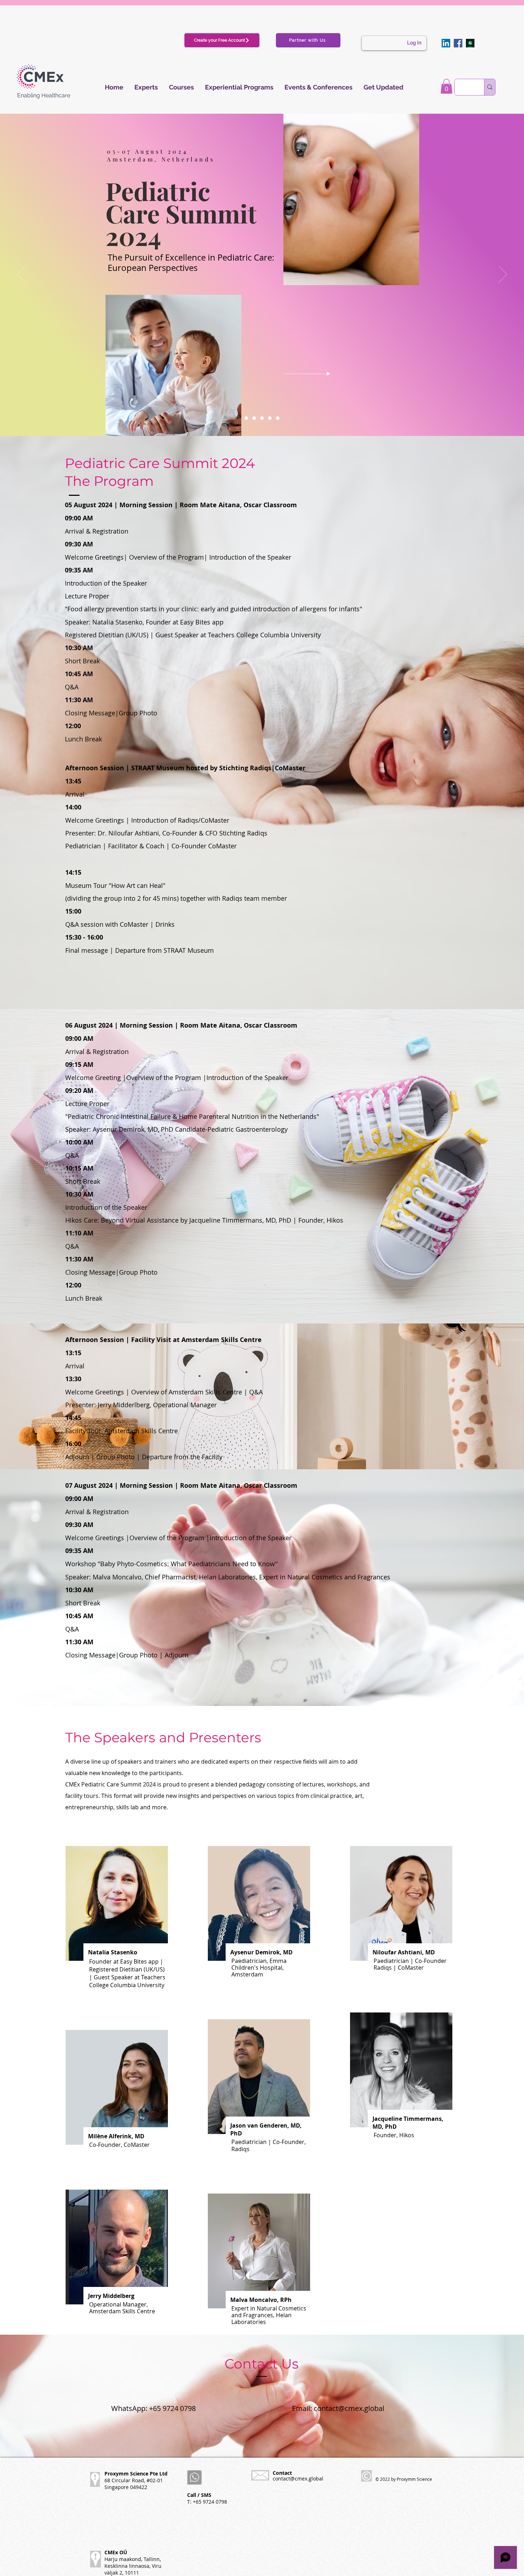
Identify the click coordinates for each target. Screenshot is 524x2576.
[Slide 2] (254, 418)
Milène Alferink (110, 2136)
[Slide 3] (262, 418)
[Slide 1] (246, 418)
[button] (446, 86)
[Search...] (490, 87)
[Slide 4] (270, 418)
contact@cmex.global (349, 2408)
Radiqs (257, 833)
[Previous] (21, 275)
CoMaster (222, 846)
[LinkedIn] (446, 43)
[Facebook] (458, 43)
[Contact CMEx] (470, 43)
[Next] (503, 275)
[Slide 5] (278, 418)
